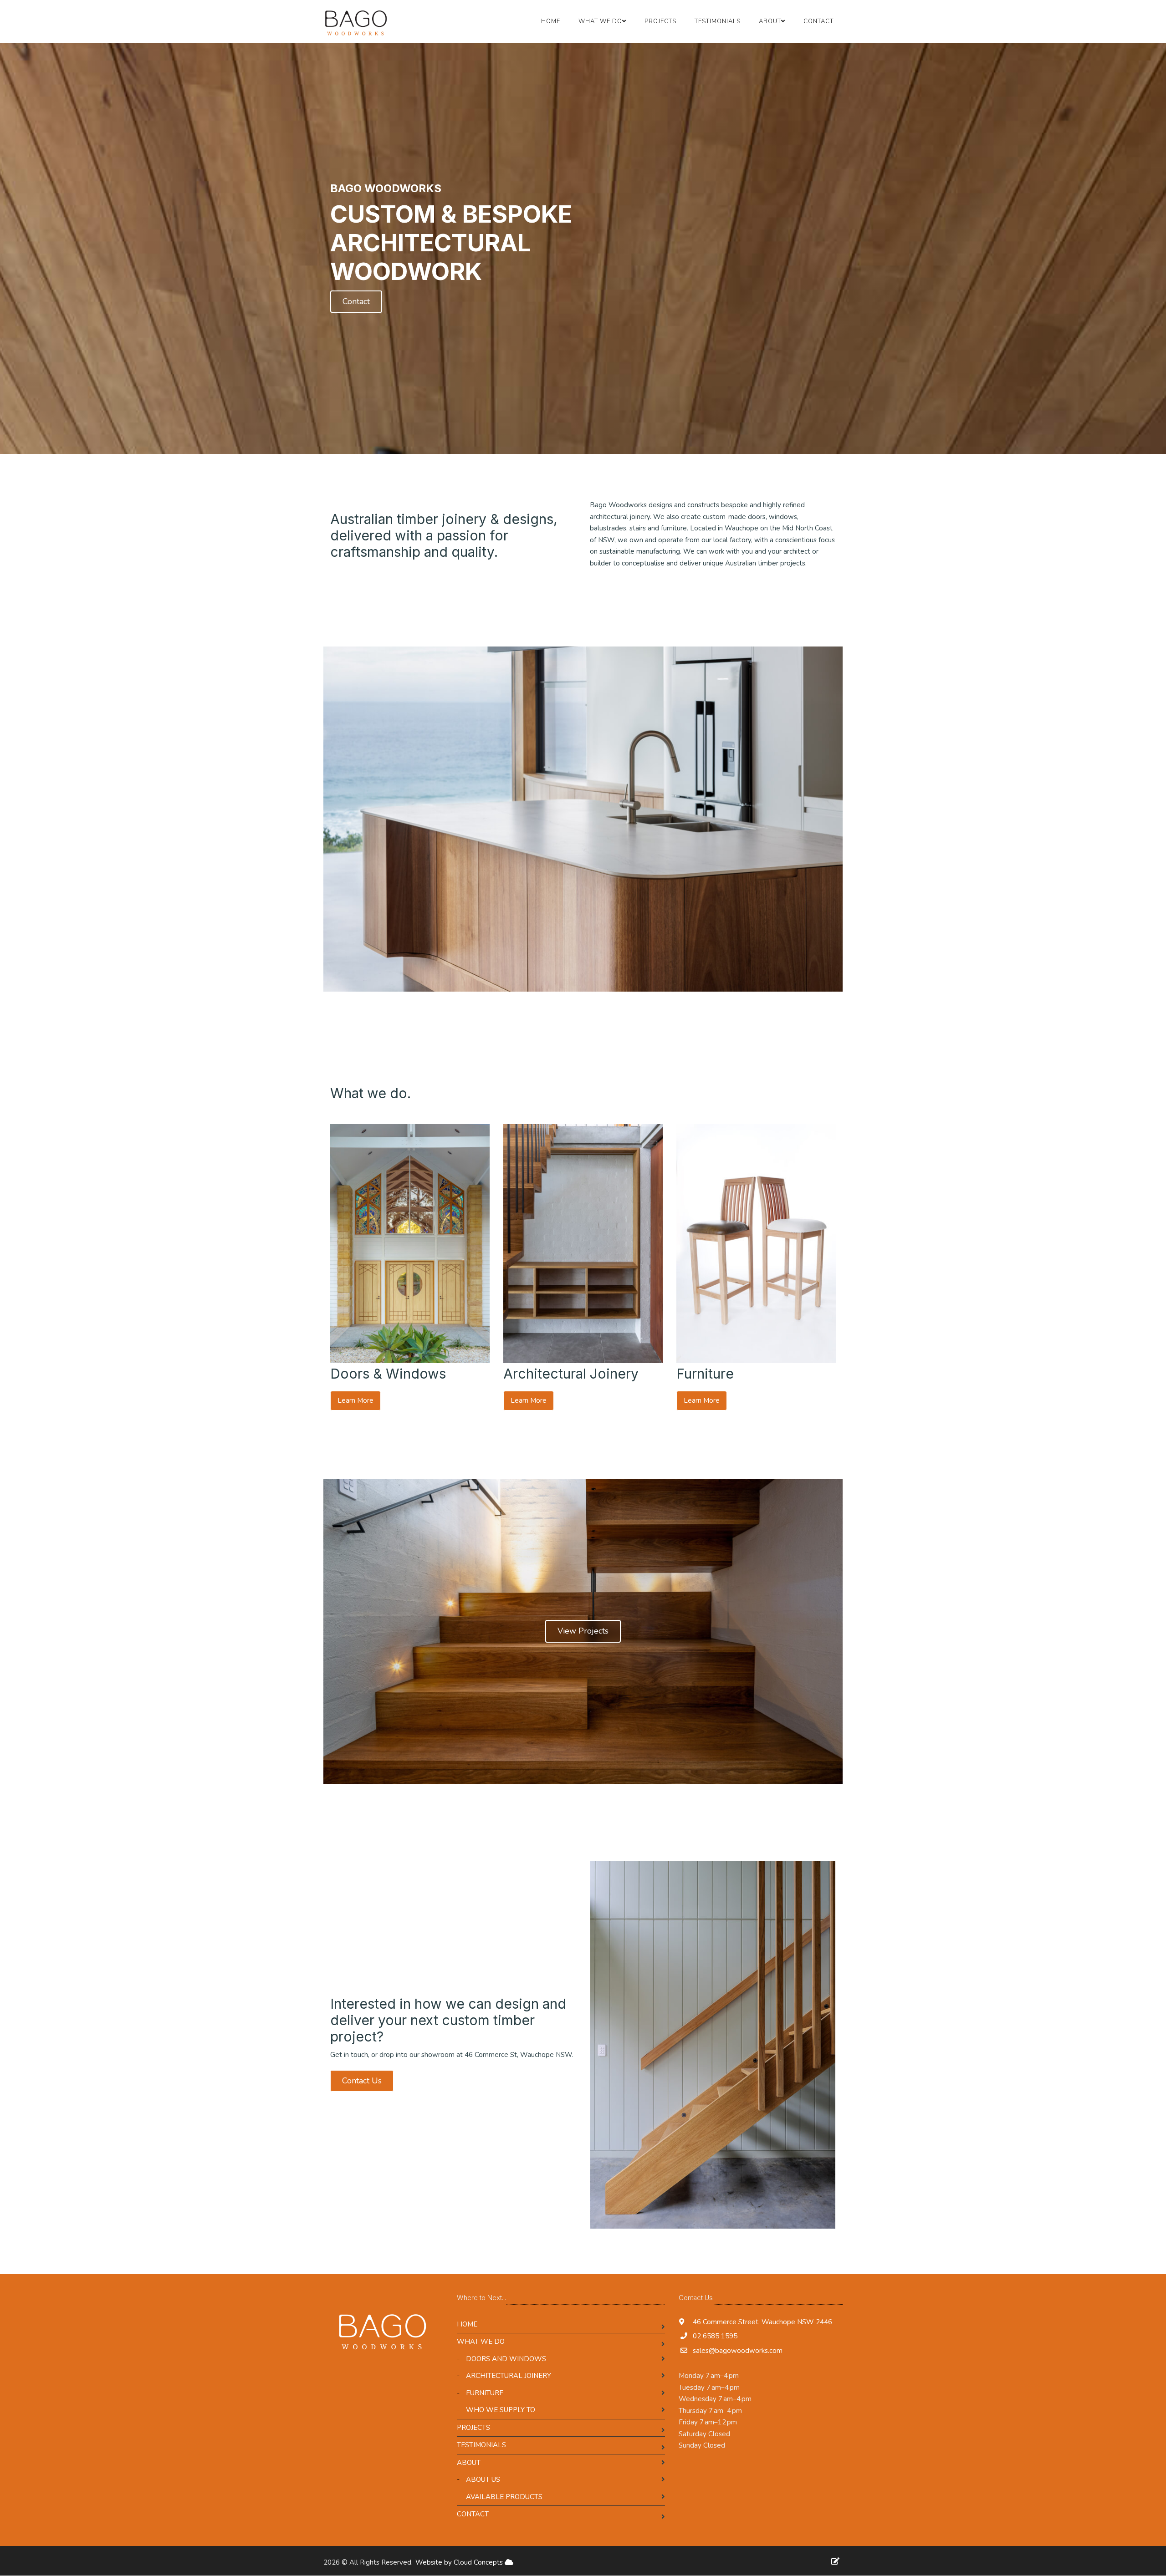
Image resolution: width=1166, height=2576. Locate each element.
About (469, 2463)
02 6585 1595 (715, 2336)
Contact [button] (356, 301)
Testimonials (718, 21)
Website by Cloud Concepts (460, 2562)
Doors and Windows (506, 2359)
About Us (483, 2479)
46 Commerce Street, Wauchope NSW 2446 (762, 2322)
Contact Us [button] (362, 2081)
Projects (660, 21)
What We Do (481, 2342)
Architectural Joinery (509, 2376)
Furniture (485, 2393)
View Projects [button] (583, 1631)
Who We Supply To (501, 2410)
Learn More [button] (355, 1400)
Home (551, 21)
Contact (818, 21)
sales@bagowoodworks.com (738, 2351)
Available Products (504, 2497)
